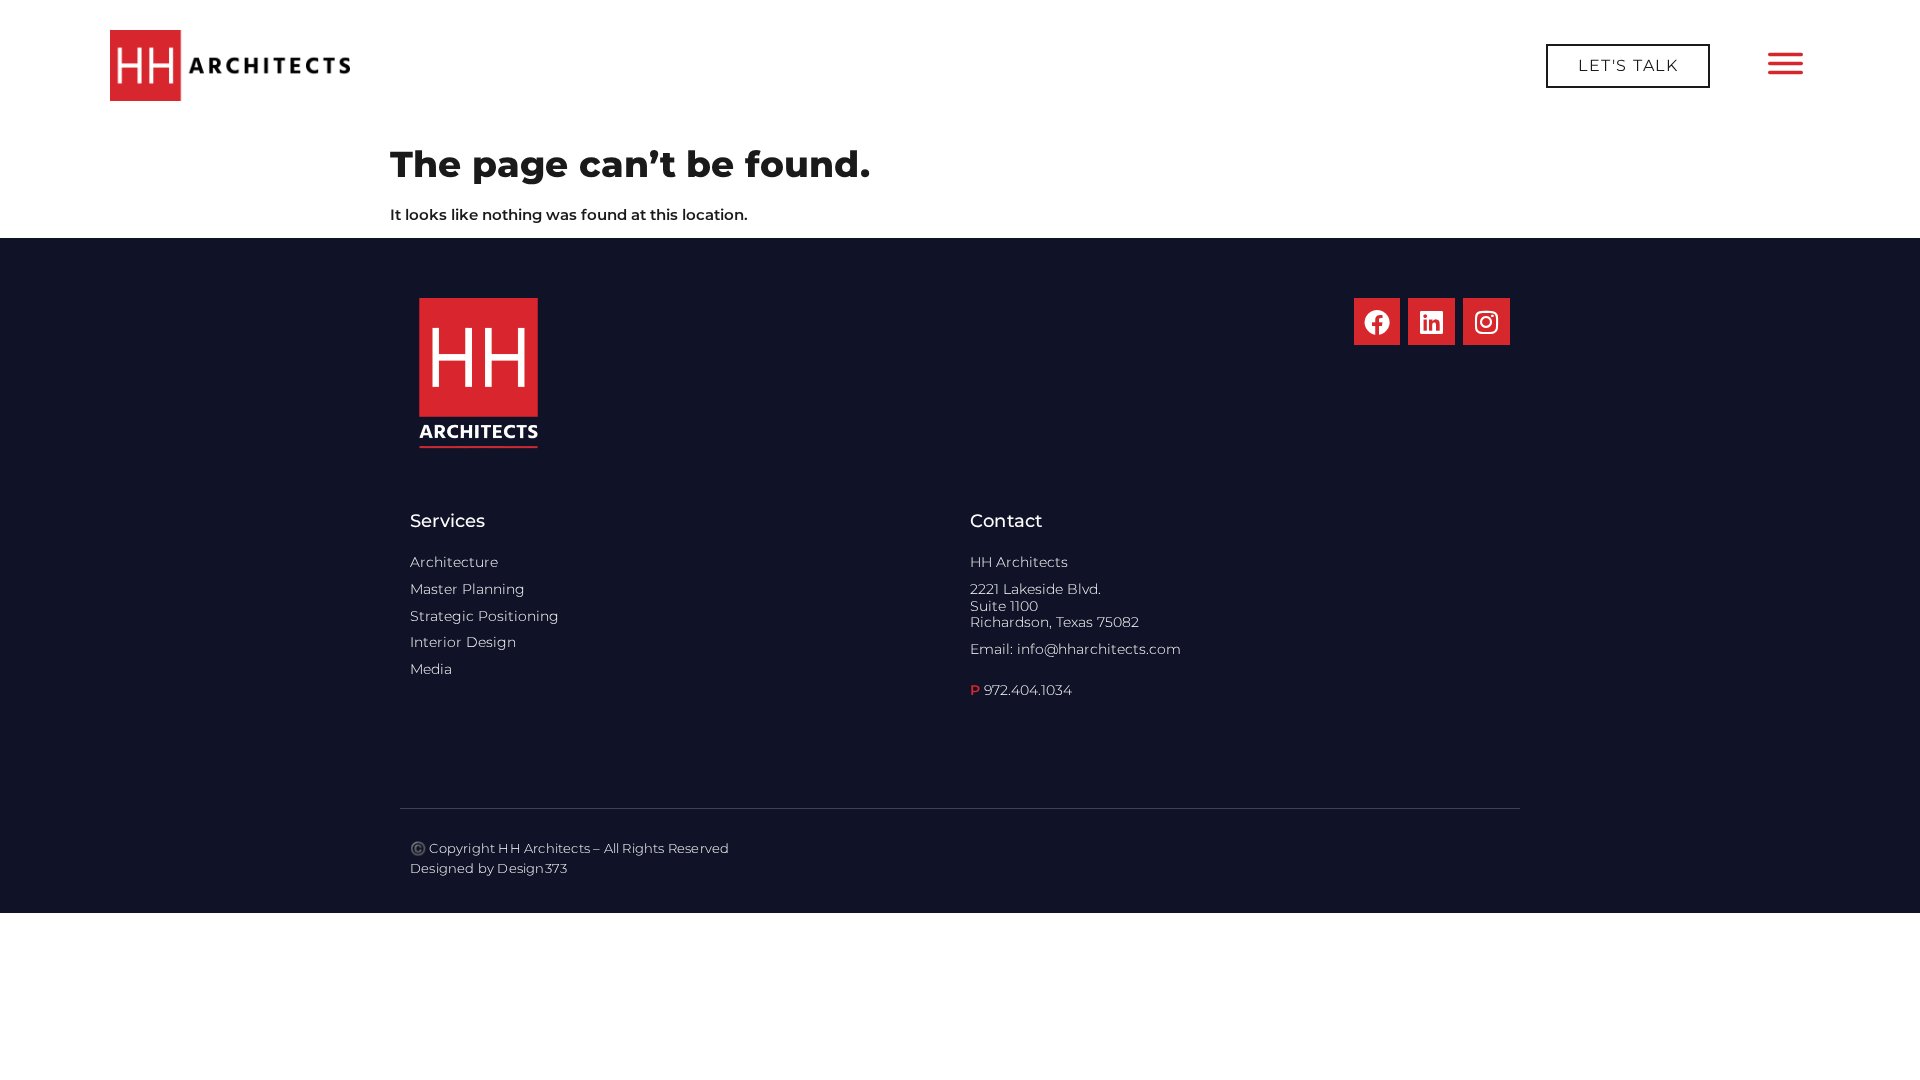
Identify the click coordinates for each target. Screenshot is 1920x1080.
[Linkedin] (1431, 321)
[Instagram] (1486, 321)
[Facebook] (1377, 321)
